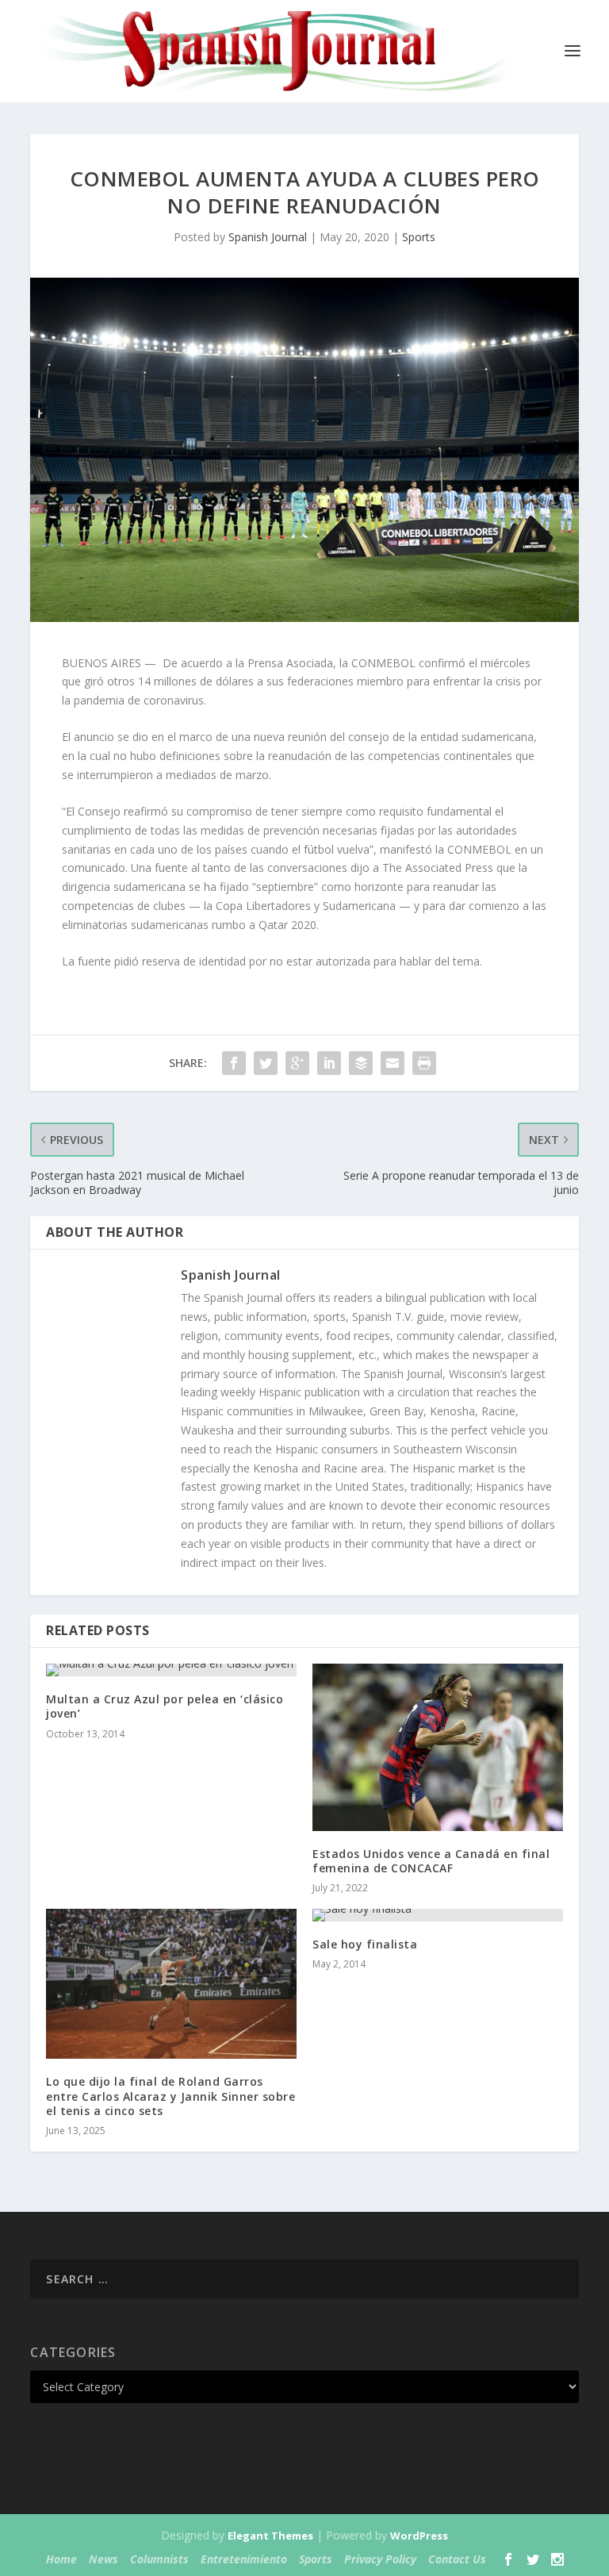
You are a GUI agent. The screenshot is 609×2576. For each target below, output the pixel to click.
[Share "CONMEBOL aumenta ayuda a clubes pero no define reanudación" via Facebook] (234, 1063)
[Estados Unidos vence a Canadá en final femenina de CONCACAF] (438, 1747)
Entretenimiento (244, 2559)
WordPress (419, 2536)
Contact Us (457, 2559)
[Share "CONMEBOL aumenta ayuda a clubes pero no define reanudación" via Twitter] (266, 1063)
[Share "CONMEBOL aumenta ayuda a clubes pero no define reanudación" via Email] (393, 1063)
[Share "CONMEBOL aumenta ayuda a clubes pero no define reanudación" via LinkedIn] (329, 1063)
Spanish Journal (268, 237)
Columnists (159, 2559)
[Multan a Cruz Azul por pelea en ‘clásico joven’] (171, 1670)
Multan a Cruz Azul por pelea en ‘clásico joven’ (165, 1706)
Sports (419, 237)
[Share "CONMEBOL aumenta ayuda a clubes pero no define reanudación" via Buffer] (361, 1063)
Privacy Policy (380, 2559)
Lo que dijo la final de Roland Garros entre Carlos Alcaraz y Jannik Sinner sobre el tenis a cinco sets (170, 2096)
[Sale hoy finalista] (438, 1915)
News (103, 2559)
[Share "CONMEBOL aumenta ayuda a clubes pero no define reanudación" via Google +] (297, 1063)
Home (61, 2559)
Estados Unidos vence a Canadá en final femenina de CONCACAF (431, 1861)
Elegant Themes (270, 2536)
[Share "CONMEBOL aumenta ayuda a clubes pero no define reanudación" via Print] (424, 1063)
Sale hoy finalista (365, 1944)
